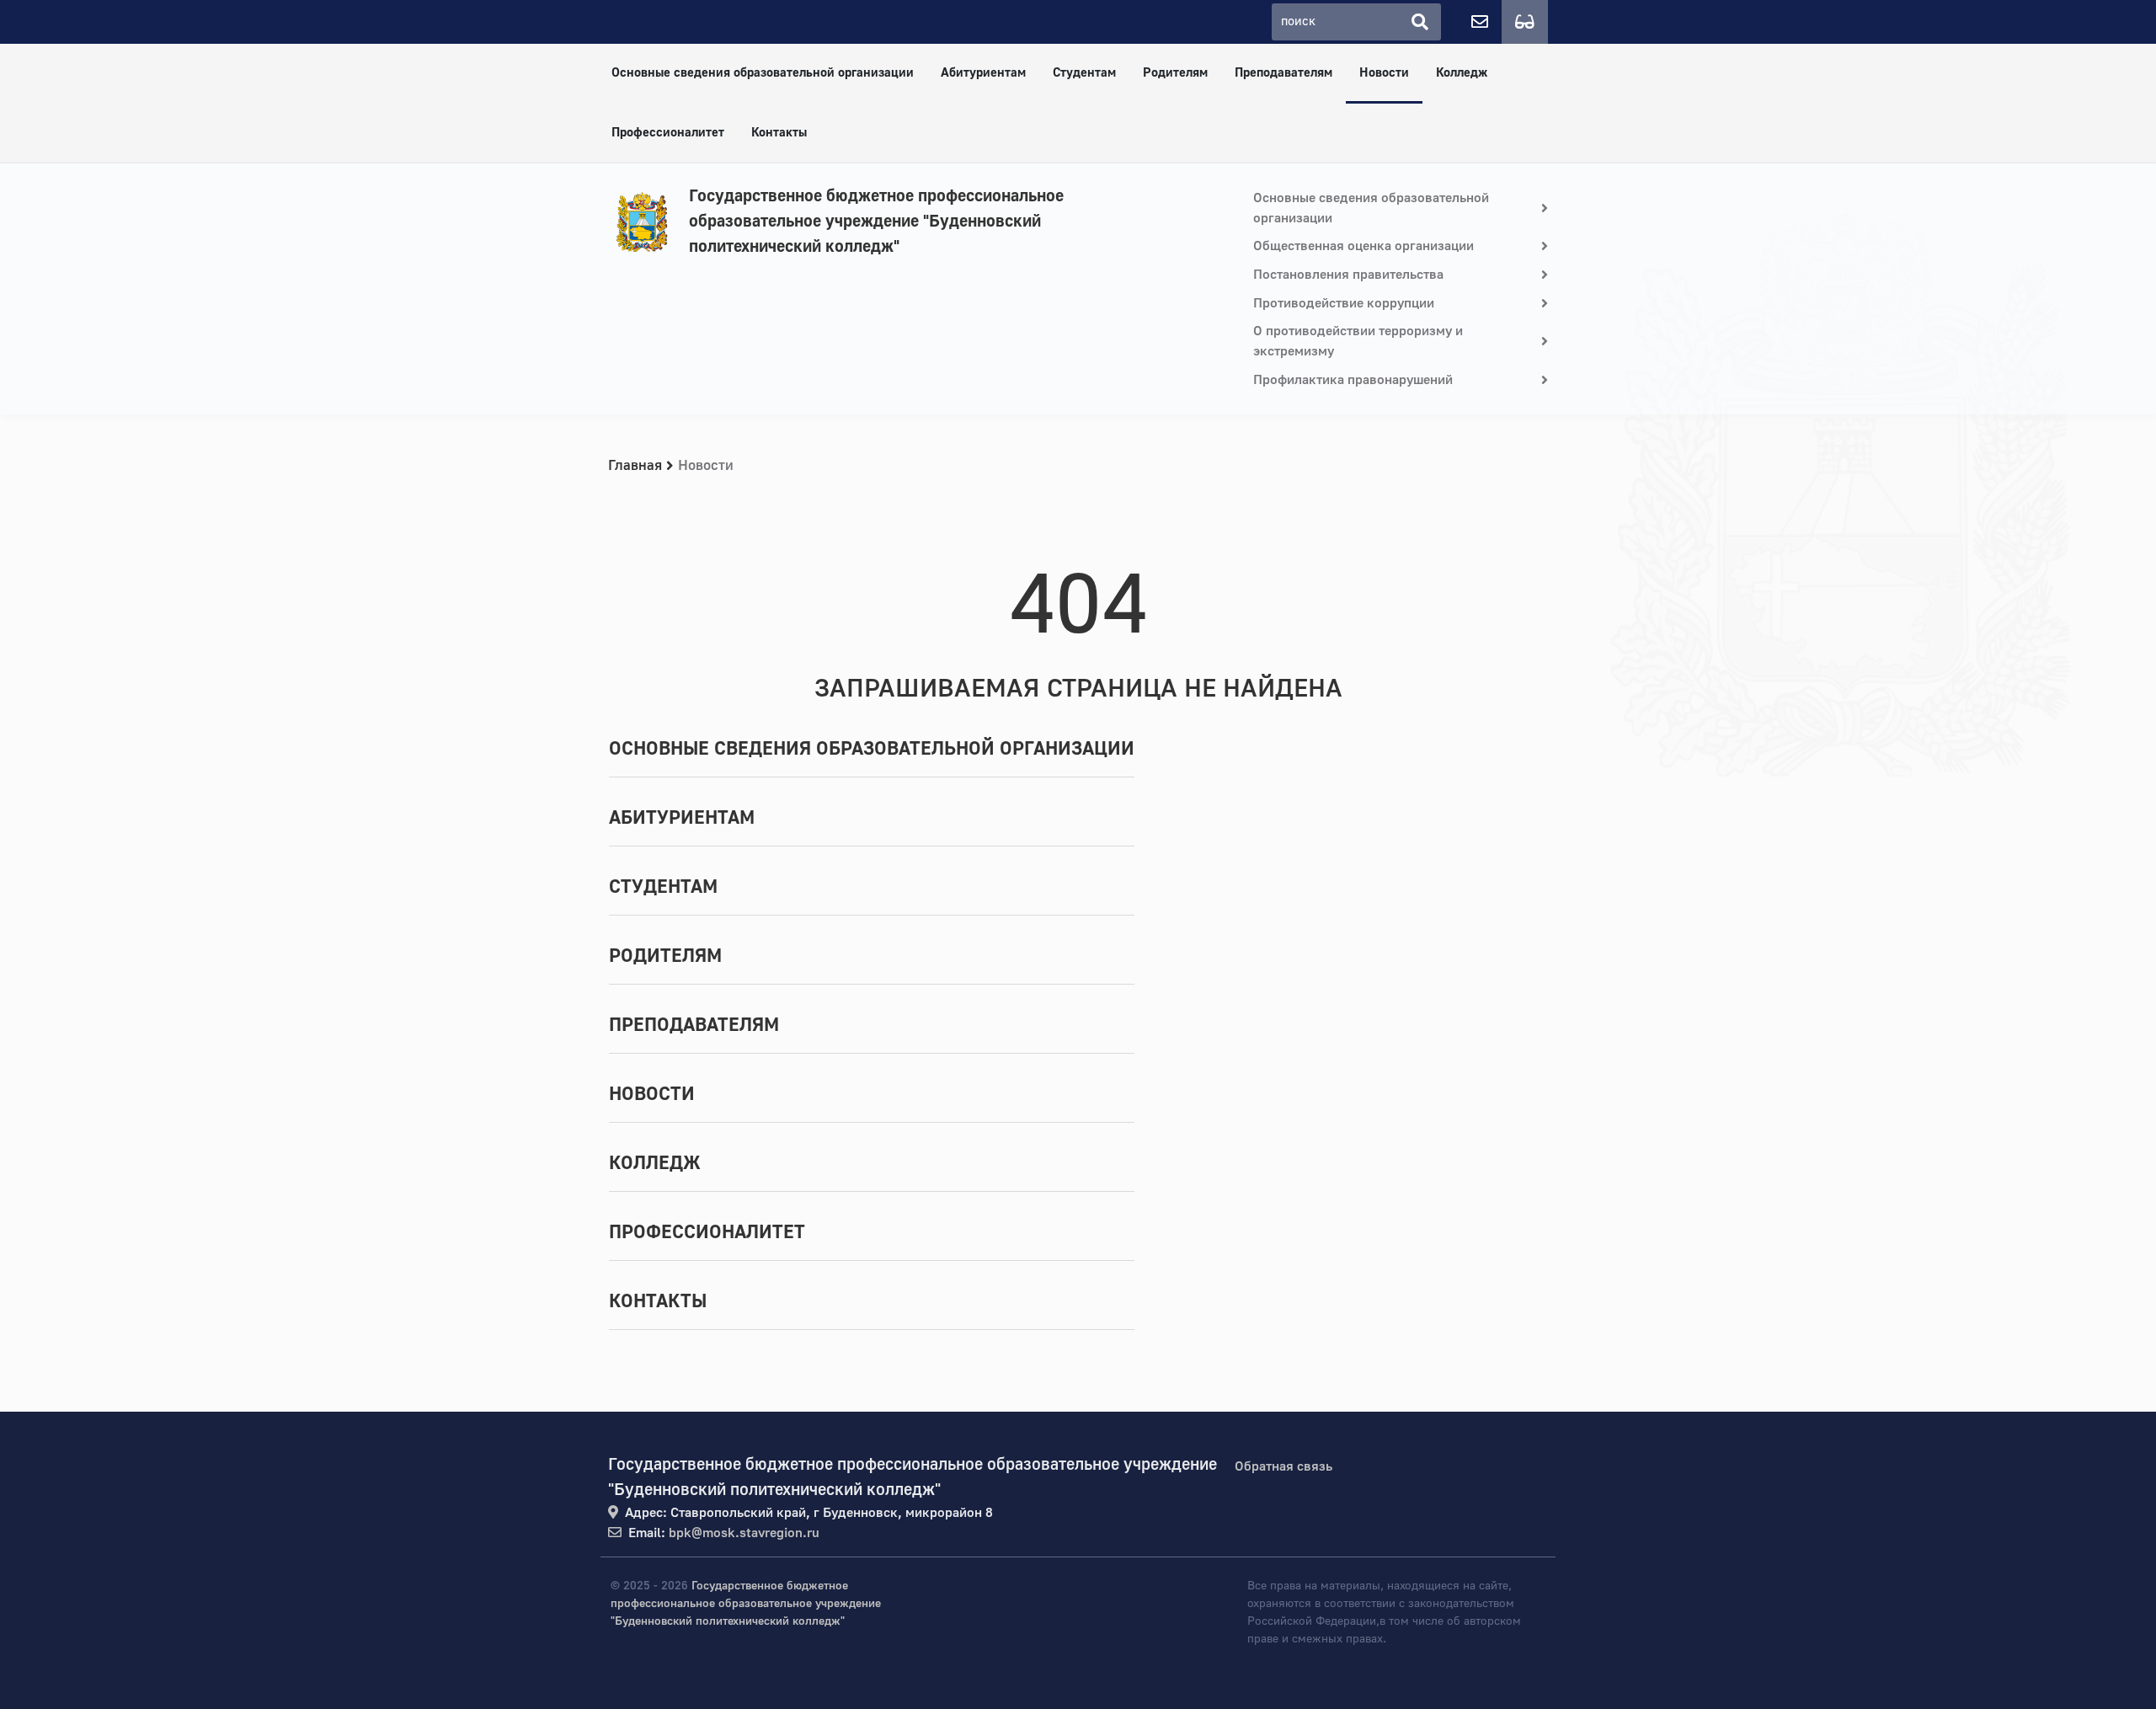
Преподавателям (1283, 73)
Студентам (1084, 73)
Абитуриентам (983, 73)
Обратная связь (1283, 1466)
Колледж (1462, 73)
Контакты (779, 133)
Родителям (1175, 73)
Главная (635, 465)
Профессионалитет (668, 133)
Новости (1384, 73)
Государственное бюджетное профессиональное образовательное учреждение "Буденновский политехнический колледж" (876, 221)
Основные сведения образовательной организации (763, 73)
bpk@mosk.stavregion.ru (744, 1533)
